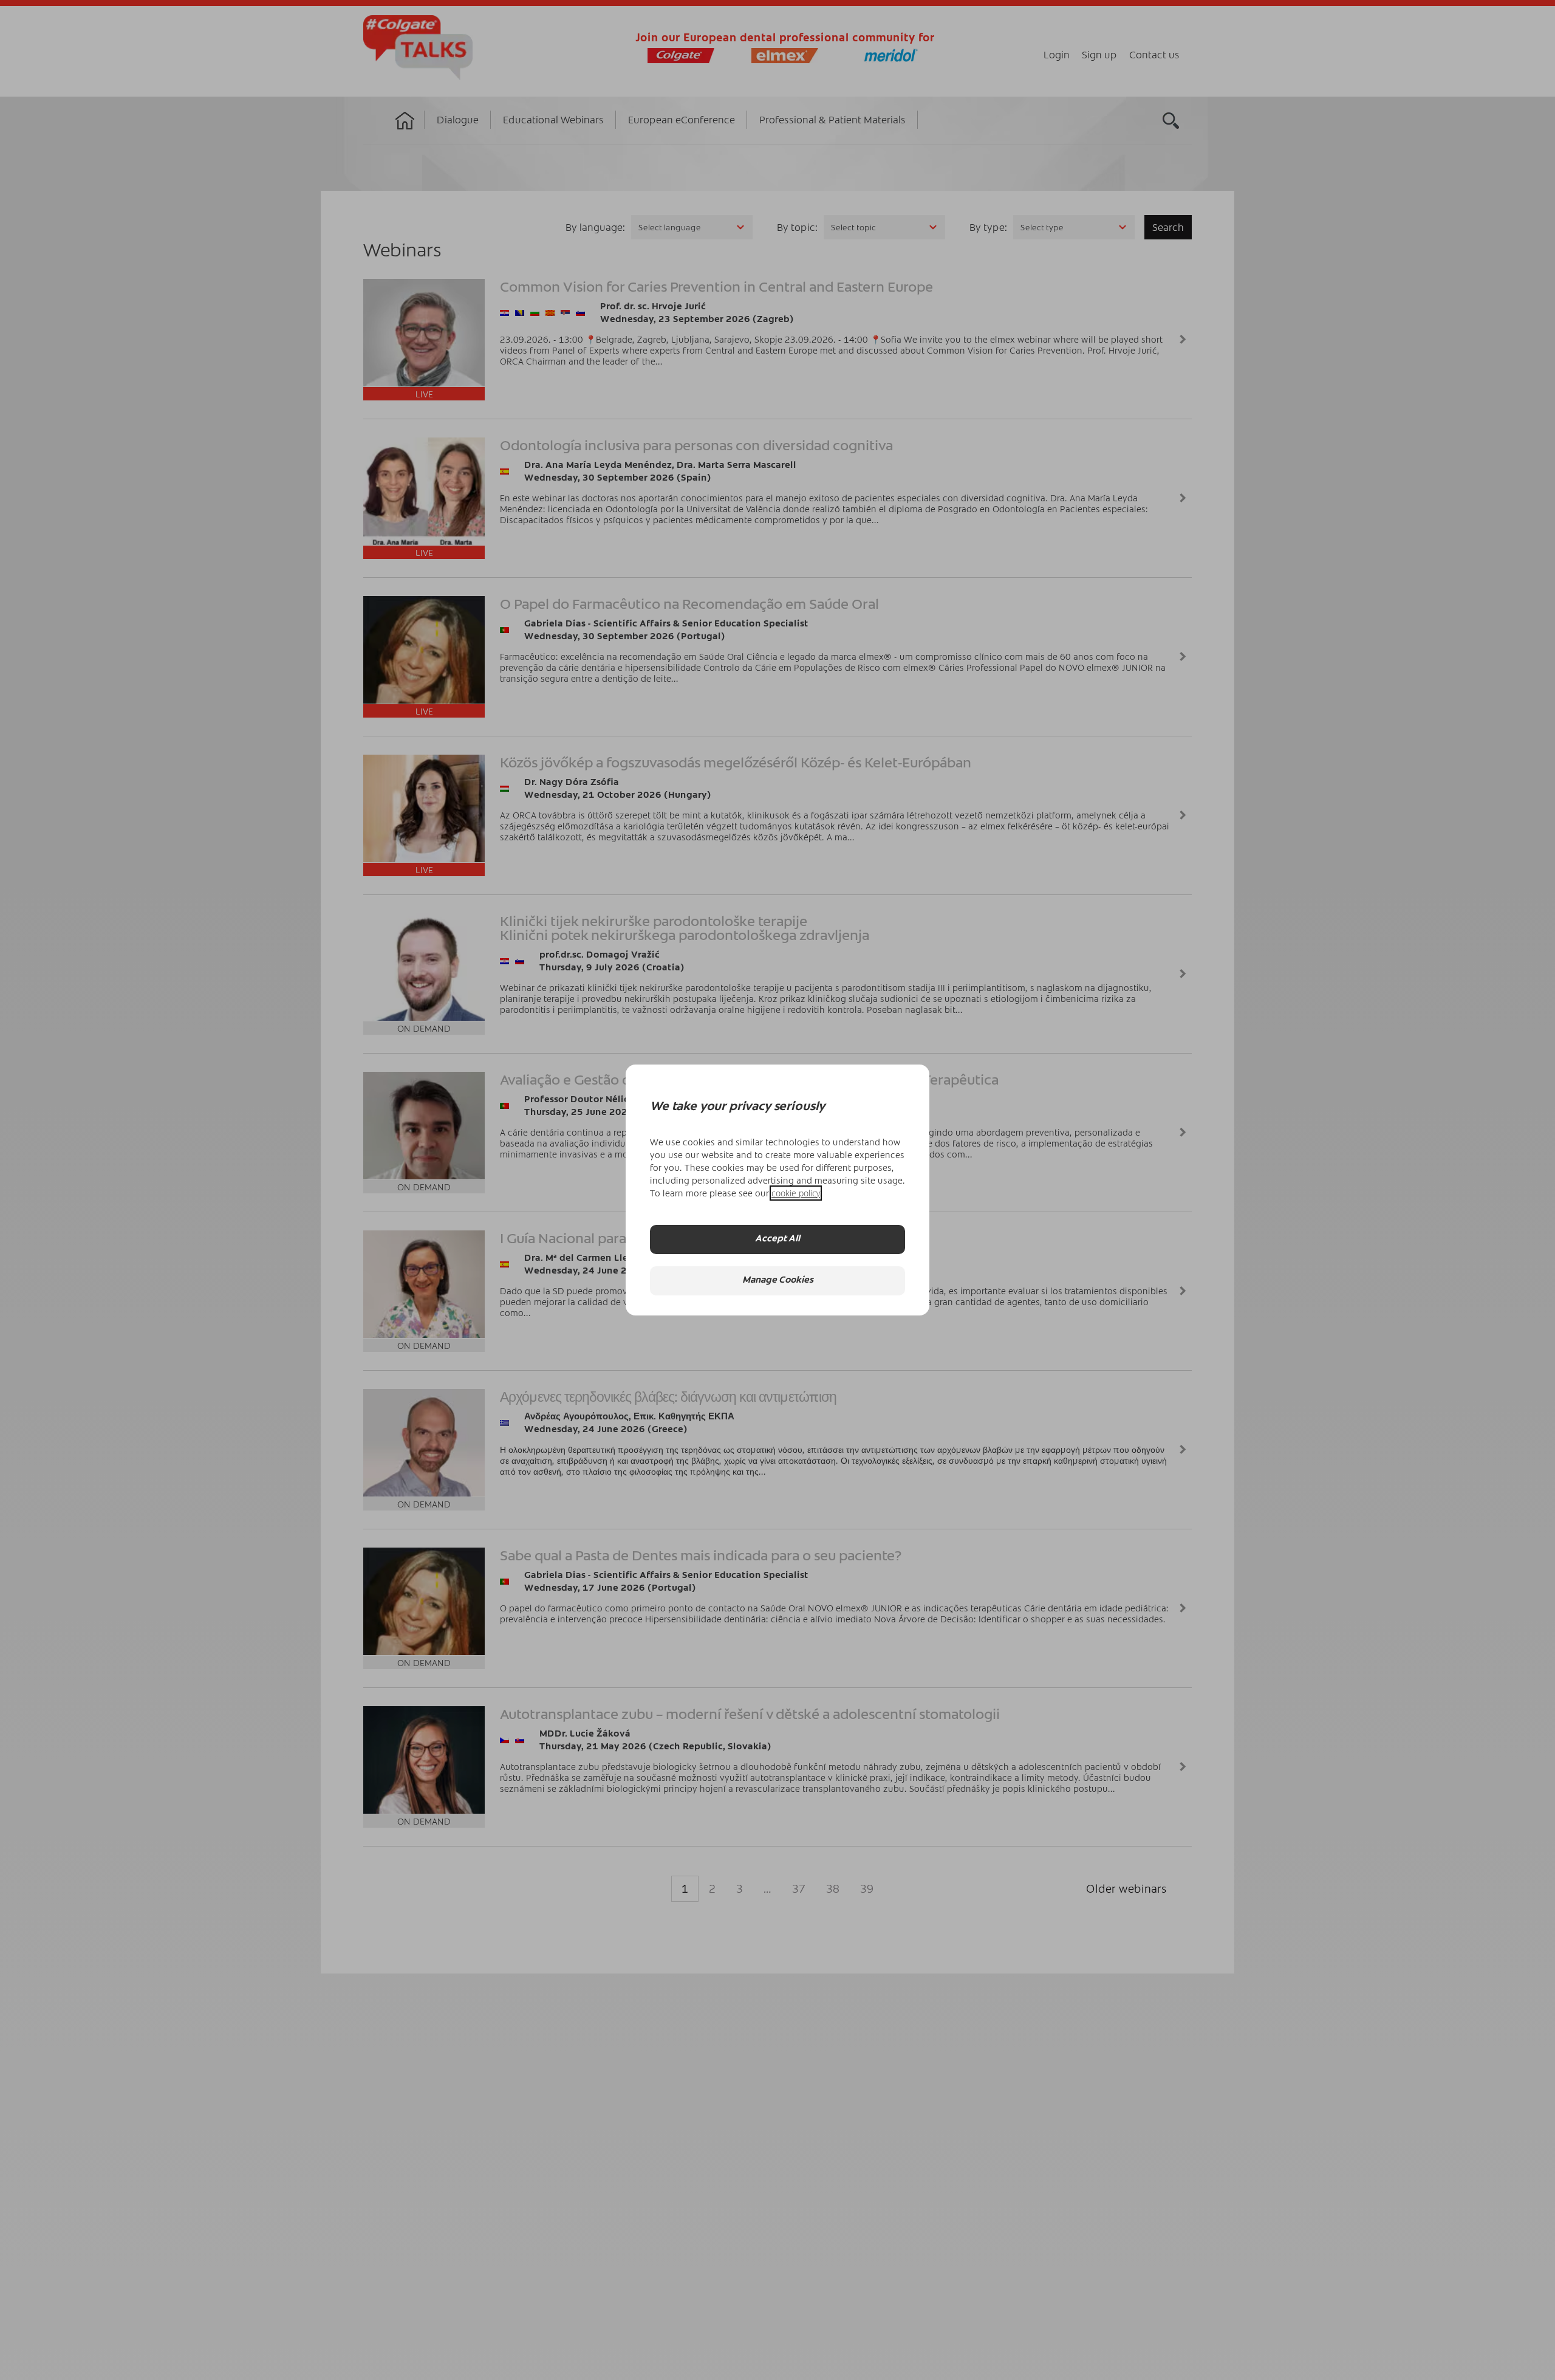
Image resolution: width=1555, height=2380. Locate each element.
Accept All (777, 1240)
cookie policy (796, 1193)
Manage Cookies (778, 1281)
